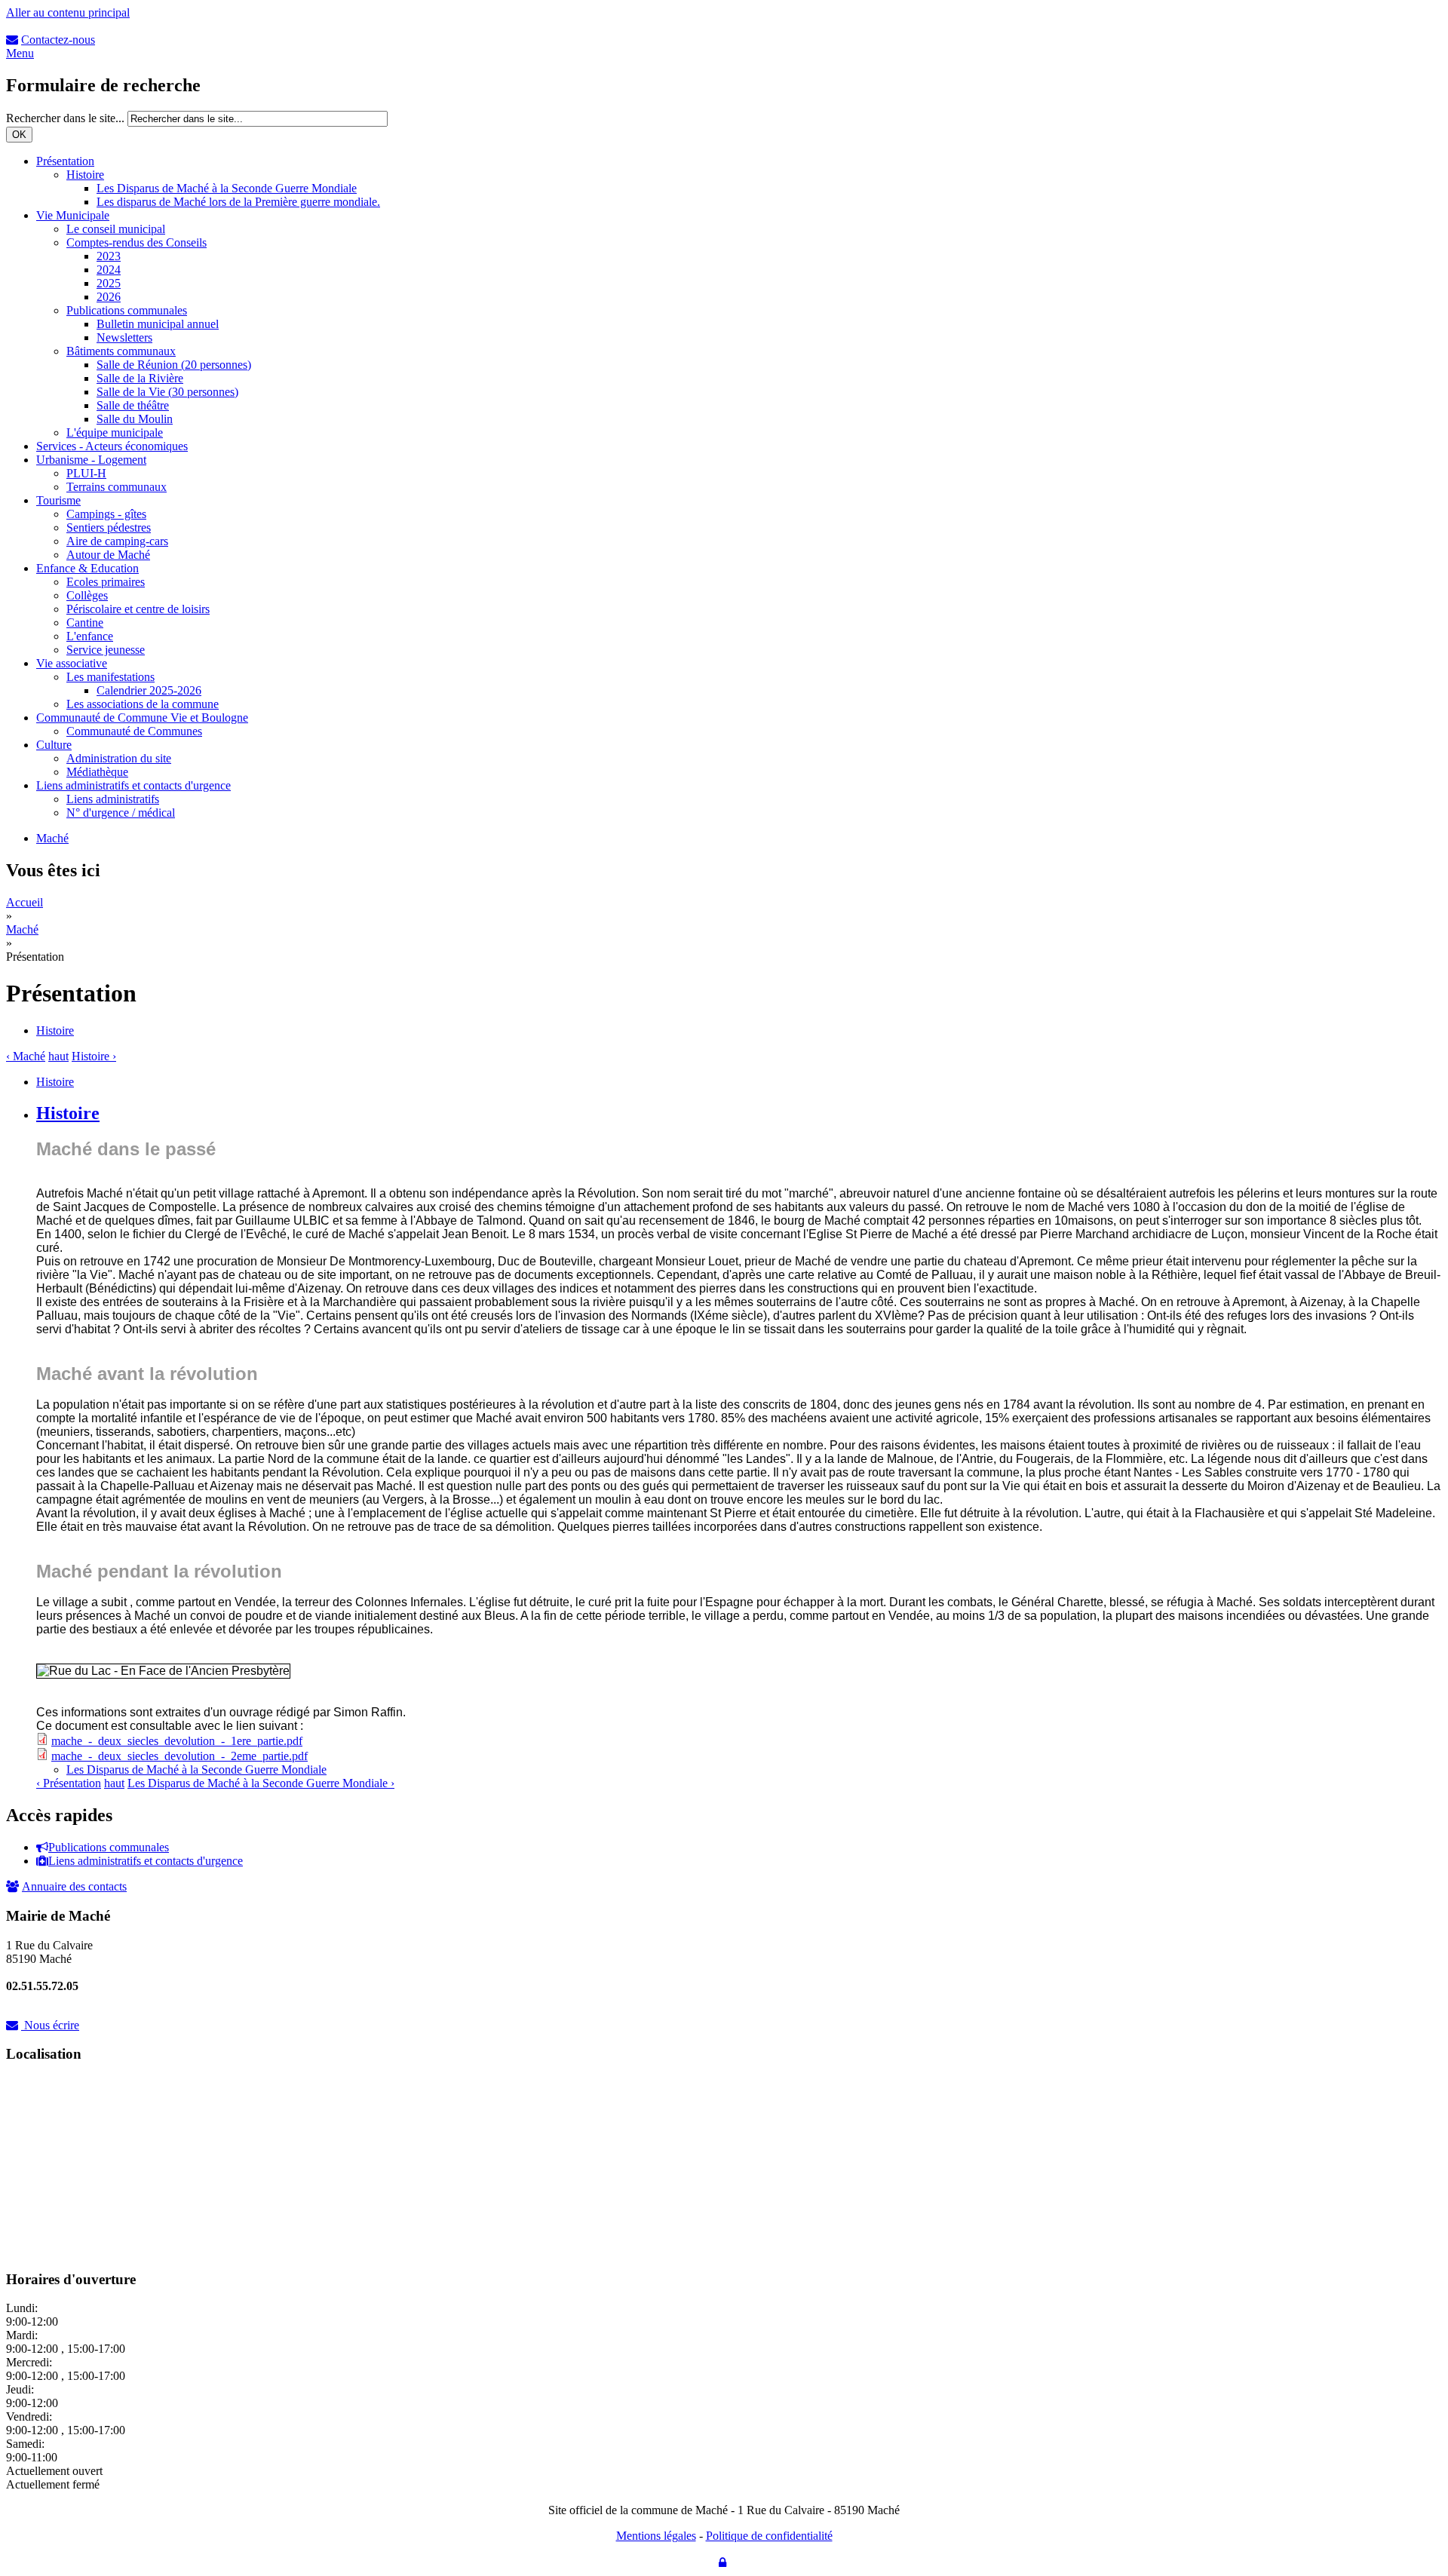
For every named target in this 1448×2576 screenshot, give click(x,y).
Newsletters (124, 337)
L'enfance (90, 636)
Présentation (65, 161)
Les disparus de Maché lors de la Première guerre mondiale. (238, 202)
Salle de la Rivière (140, 378)
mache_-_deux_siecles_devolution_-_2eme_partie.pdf (179, 1756)
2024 (109, 270)
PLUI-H (86, 473)
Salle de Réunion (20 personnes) (174, 365)
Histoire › (94, 1056)
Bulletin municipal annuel (158, 324)
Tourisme (58, 500)
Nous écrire (52, 2025)
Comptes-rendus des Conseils (137, 242)
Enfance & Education (87, 568)
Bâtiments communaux (121, 351)
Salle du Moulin (135, 419)
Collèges (87, 595)
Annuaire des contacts (74, 1886)
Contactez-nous (58, 40)
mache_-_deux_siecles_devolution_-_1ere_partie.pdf (177, 1741)
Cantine (85, 623)
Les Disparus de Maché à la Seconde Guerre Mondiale (227, 188)
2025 (109, 283)
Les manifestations (110, 677)
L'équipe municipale (115, 432)
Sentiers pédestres (109, 527)
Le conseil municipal (116, 229)
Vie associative (72, 663)
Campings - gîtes (106, 514)
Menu (20, 53)
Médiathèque (97, 772)
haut (58, 1056)
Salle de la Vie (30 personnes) (167, 392)
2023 (109, 256)
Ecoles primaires (106, 582)
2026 (109, 297)
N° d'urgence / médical (121, 813)
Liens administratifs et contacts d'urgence (133, 785)
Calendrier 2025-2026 (149, 690)
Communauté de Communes (134, 731)
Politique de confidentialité (769, 2536)
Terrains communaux (117, 487)
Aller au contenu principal (68, 12)
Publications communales (127, 310)
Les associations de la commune (143, 704)
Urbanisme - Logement (91, 460)
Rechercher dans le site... (67, 118)
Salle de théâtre (133, 405)
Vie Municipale (73, 215)
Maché (52, 838)
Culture (54, 745)
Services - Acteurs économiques (112, 446)
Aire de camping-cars (117, 541)
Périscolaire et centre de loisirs (138, 609)
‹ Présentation (69, 1783)
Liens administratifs (113, 799)
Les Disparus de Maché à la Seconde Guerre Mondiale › (261, 1783)
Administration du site (119, 758)
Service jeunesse (106, 650)
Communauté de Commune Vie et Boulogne (142, 718)
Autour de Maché (108, 555)
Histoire (85, 175)
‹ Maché (26, 1056)
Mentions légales (656, 2536)
